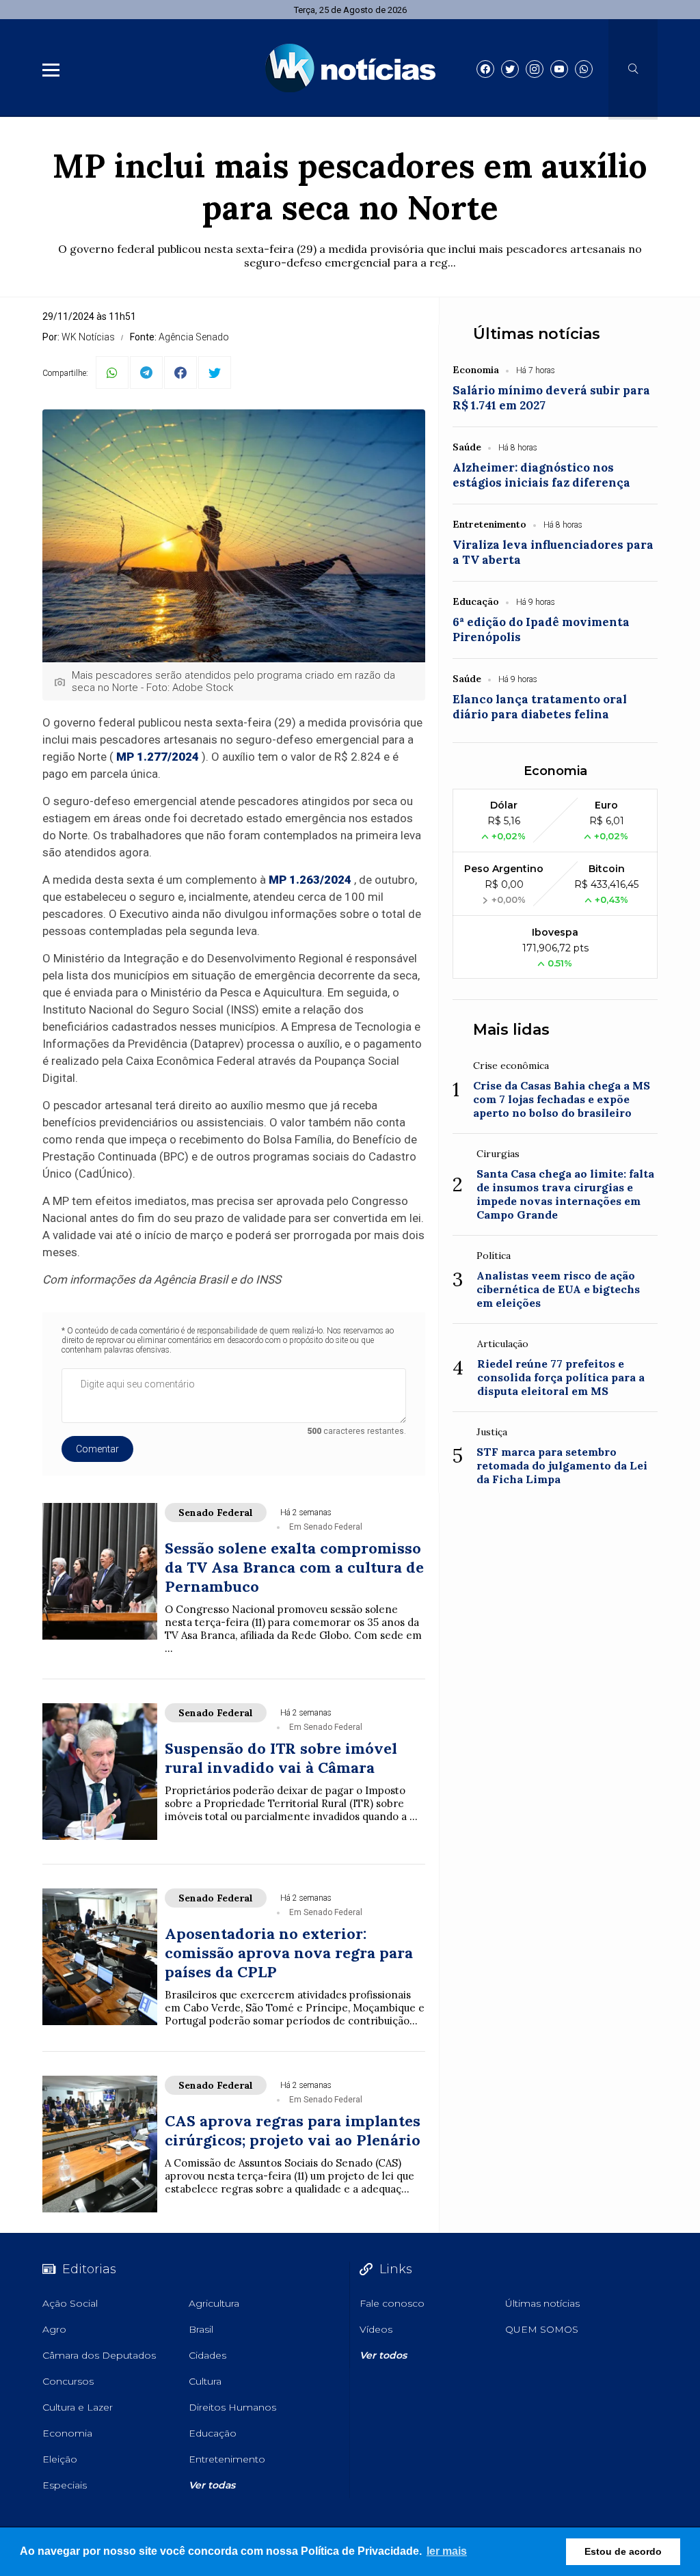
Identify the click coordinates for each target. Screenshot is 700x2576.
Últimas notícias (537, 334)
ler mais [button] (447, 2551)
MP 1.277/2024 (158, 757)
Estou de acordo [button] (623, 2551)
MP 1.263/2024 (310, 880)
